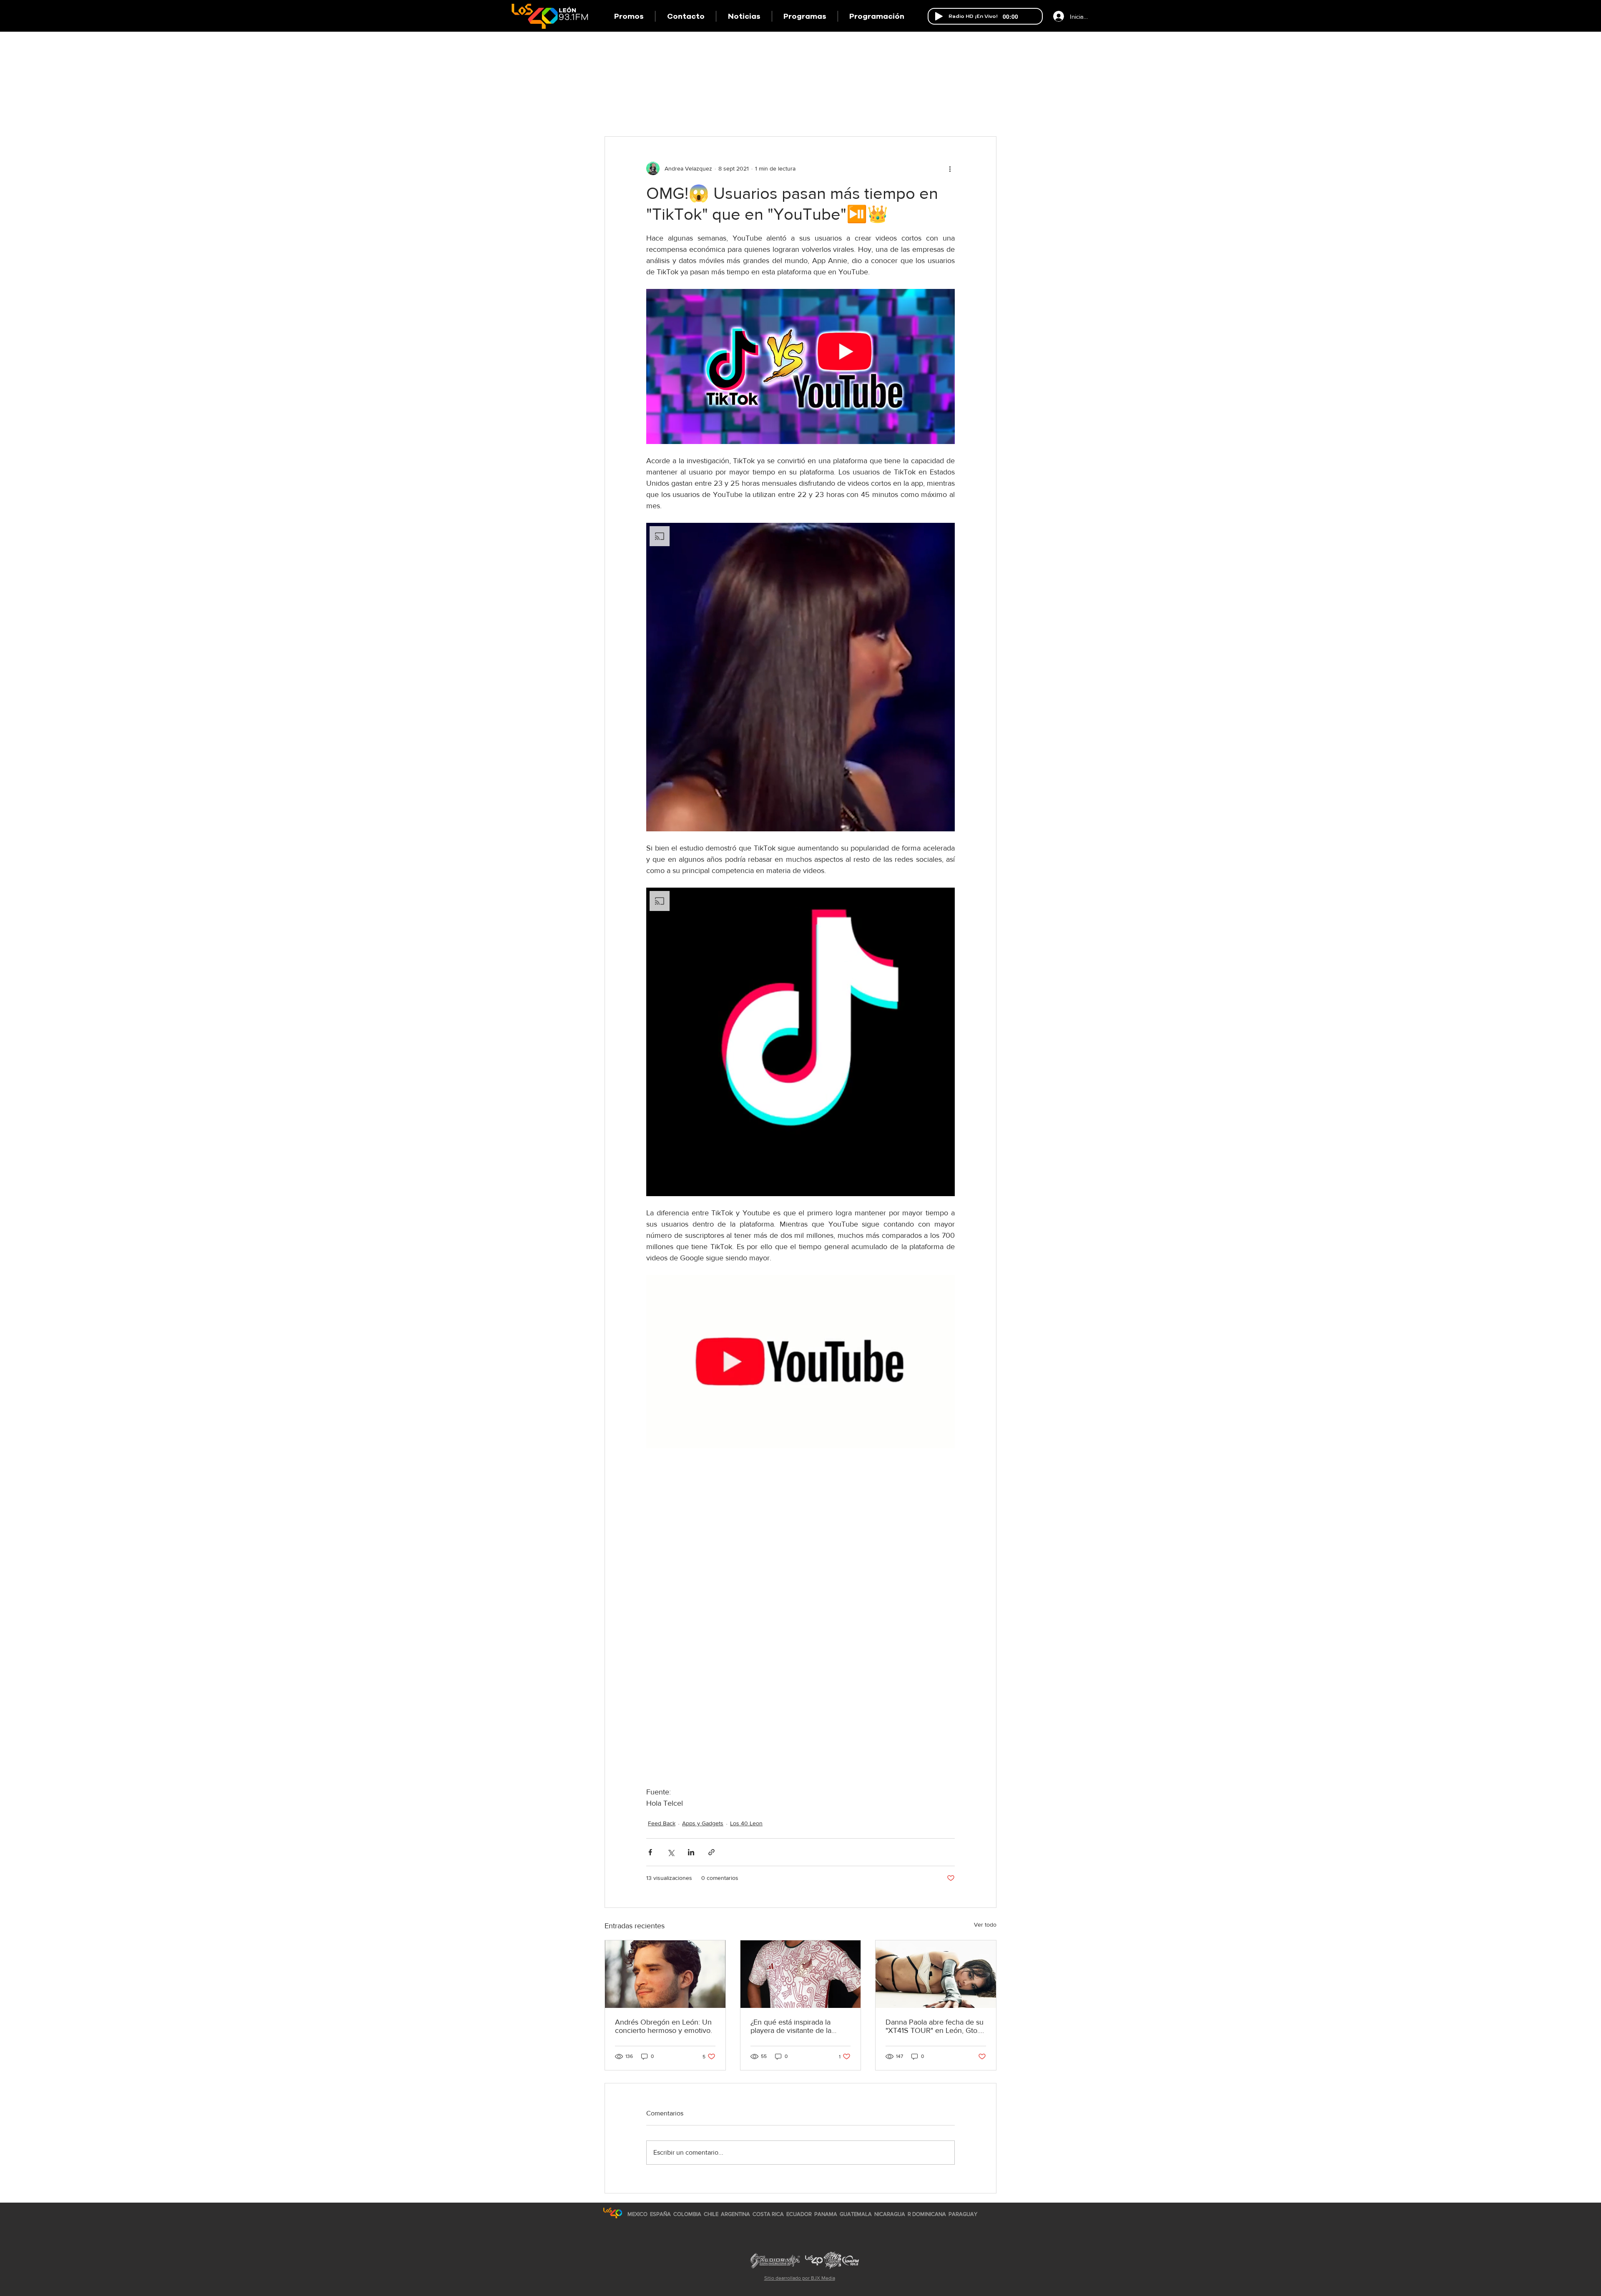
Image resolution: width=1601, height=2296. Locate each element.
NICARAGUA (890, 2214)
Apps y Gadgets (703, 1823)
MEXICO (637, 2214)
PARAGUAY (963, 2214)
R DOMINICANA (927, 2214)
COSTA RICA (768, 2214)
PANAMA (826, 2214)
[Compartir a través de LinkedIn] (691, 1852)
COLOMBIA (687, 2214)
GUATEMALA (856, 2214)
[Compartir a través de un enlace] (711, 1852)
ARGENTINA (735, 2214)
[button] (805, 16)
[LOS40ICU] (613, 2213)
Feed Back (662, 1823)
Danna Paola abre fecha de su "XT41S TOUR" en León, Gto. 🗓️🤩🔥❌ (935, 2026)
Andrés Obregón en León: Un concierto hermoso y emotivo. (664, 2026)
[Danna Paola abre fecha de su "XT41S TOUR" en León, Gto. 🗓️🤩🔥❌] (936, 1974)
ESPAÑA (661, 2214)
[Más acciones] (950, 168)
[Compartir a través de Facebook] (650, 1852)
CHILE (711, 2214)
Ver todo (985, 1925)
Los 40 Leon (746, 1823)
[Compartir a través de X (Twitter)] (671, 1852)
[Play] (939, 16)
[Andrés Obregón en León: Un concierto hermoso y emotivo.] (665, 1974)
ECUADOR (799, 2214)
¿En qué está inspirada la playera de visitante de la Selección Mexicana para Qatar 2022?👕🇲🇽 (791, 2026)
